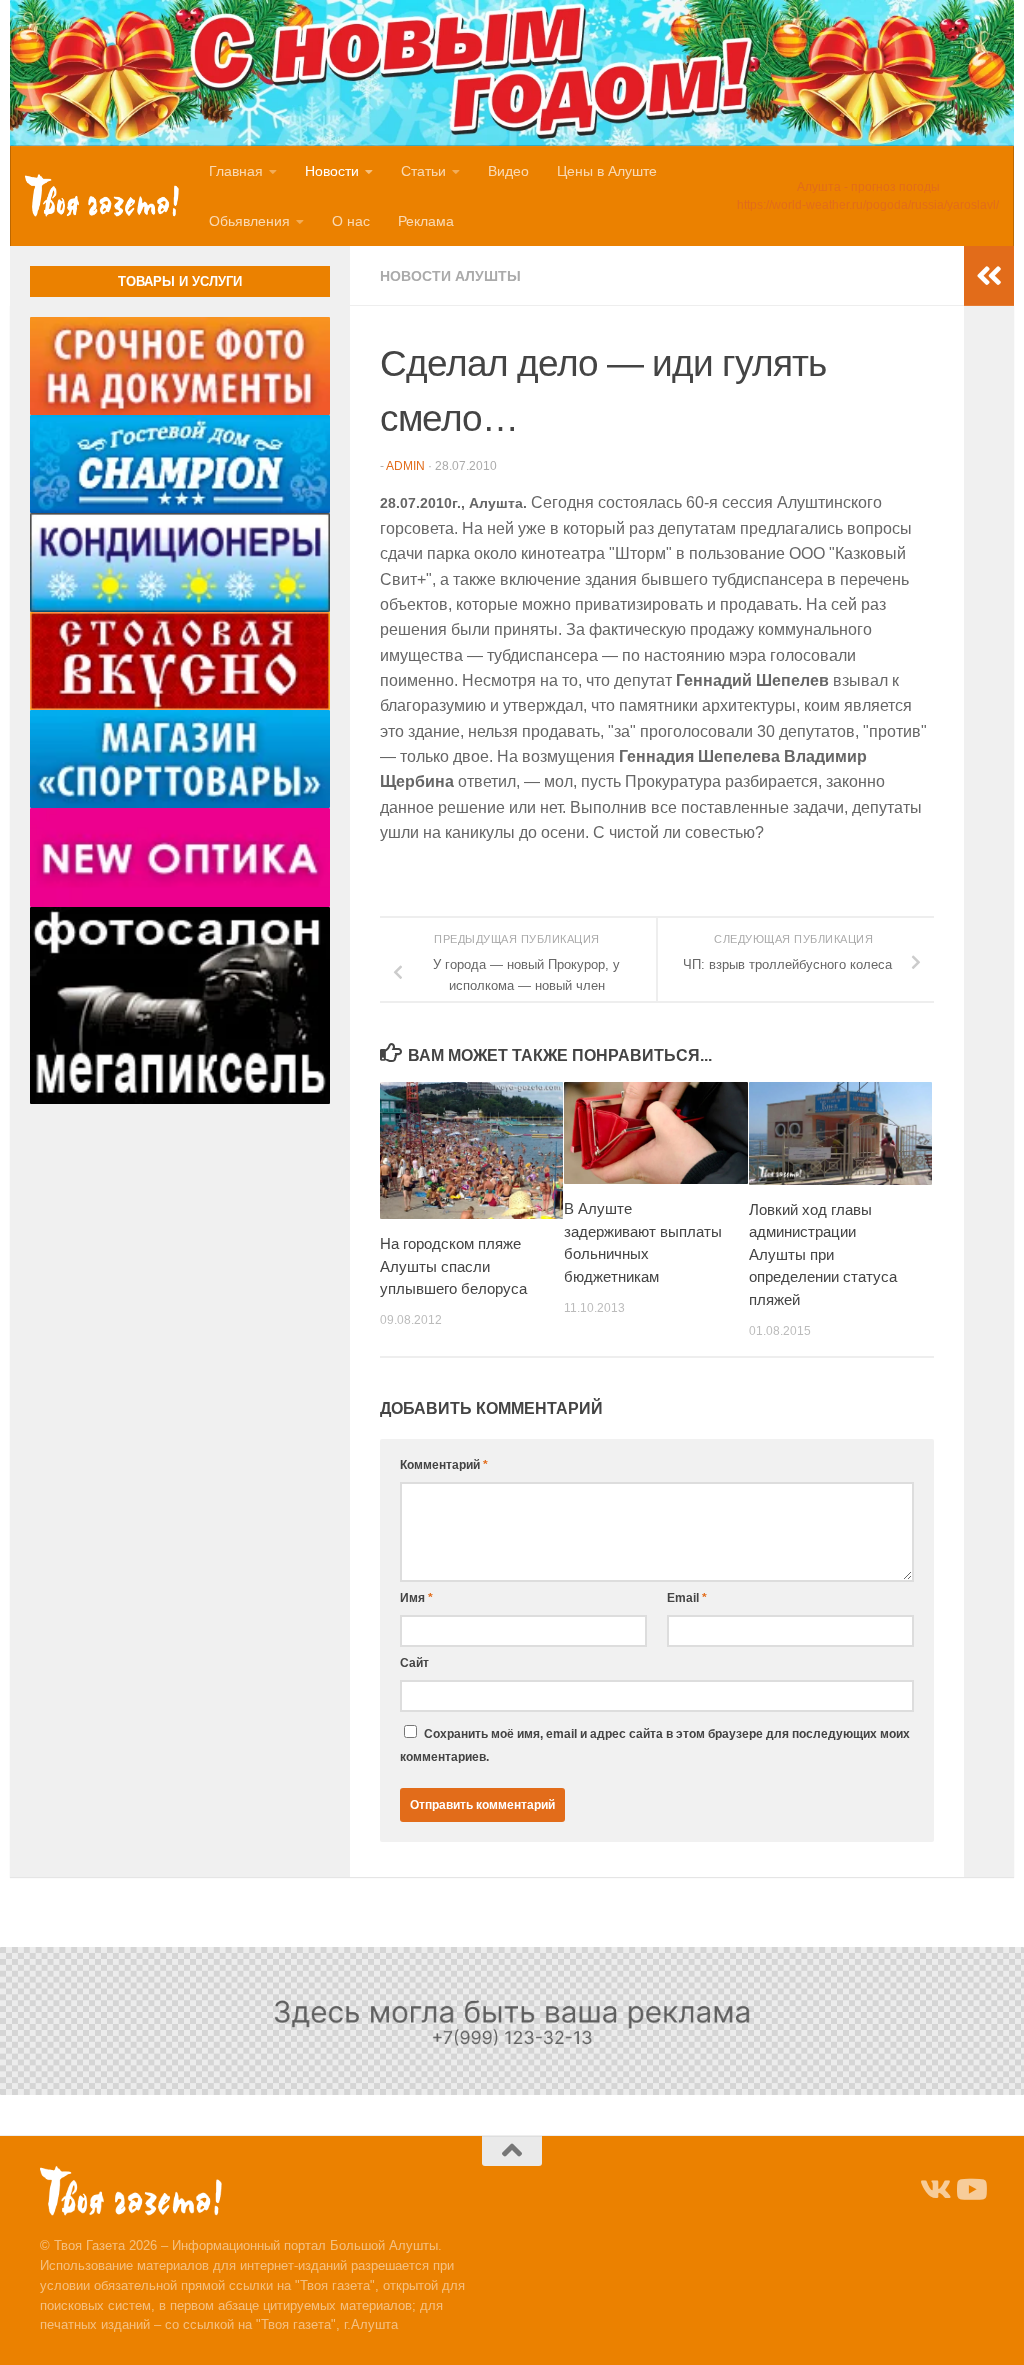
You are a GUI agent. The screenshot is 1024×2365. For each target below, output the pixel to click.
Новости (332, 171)
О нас (351, 221)
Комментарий (444, 1465)
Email (687, 1598)
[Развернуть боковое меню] (989, 276)
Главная (236, 171)
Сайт (414, 1663)
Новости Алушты (450, 276)
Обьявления (249, 221)
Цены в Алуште (607, 171)
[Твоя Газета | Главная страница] (102, 195)
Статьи (423, 171)
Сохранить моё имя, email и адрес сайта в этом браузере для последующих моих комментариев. (655, 1745)
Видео (508, 171)
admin (405, 466)
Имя (416, 1598)
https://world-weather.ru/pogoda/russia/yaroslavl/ (868, 205)
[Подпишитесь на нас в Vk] (934, 2190)
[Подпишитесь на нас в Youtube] (970, 2190)
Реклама (426, 221)
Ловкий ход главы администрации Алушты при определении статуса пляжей (823, 1254)
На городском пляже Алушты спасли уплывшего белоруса (453, 1266)
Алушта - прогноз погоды (868, 187)
